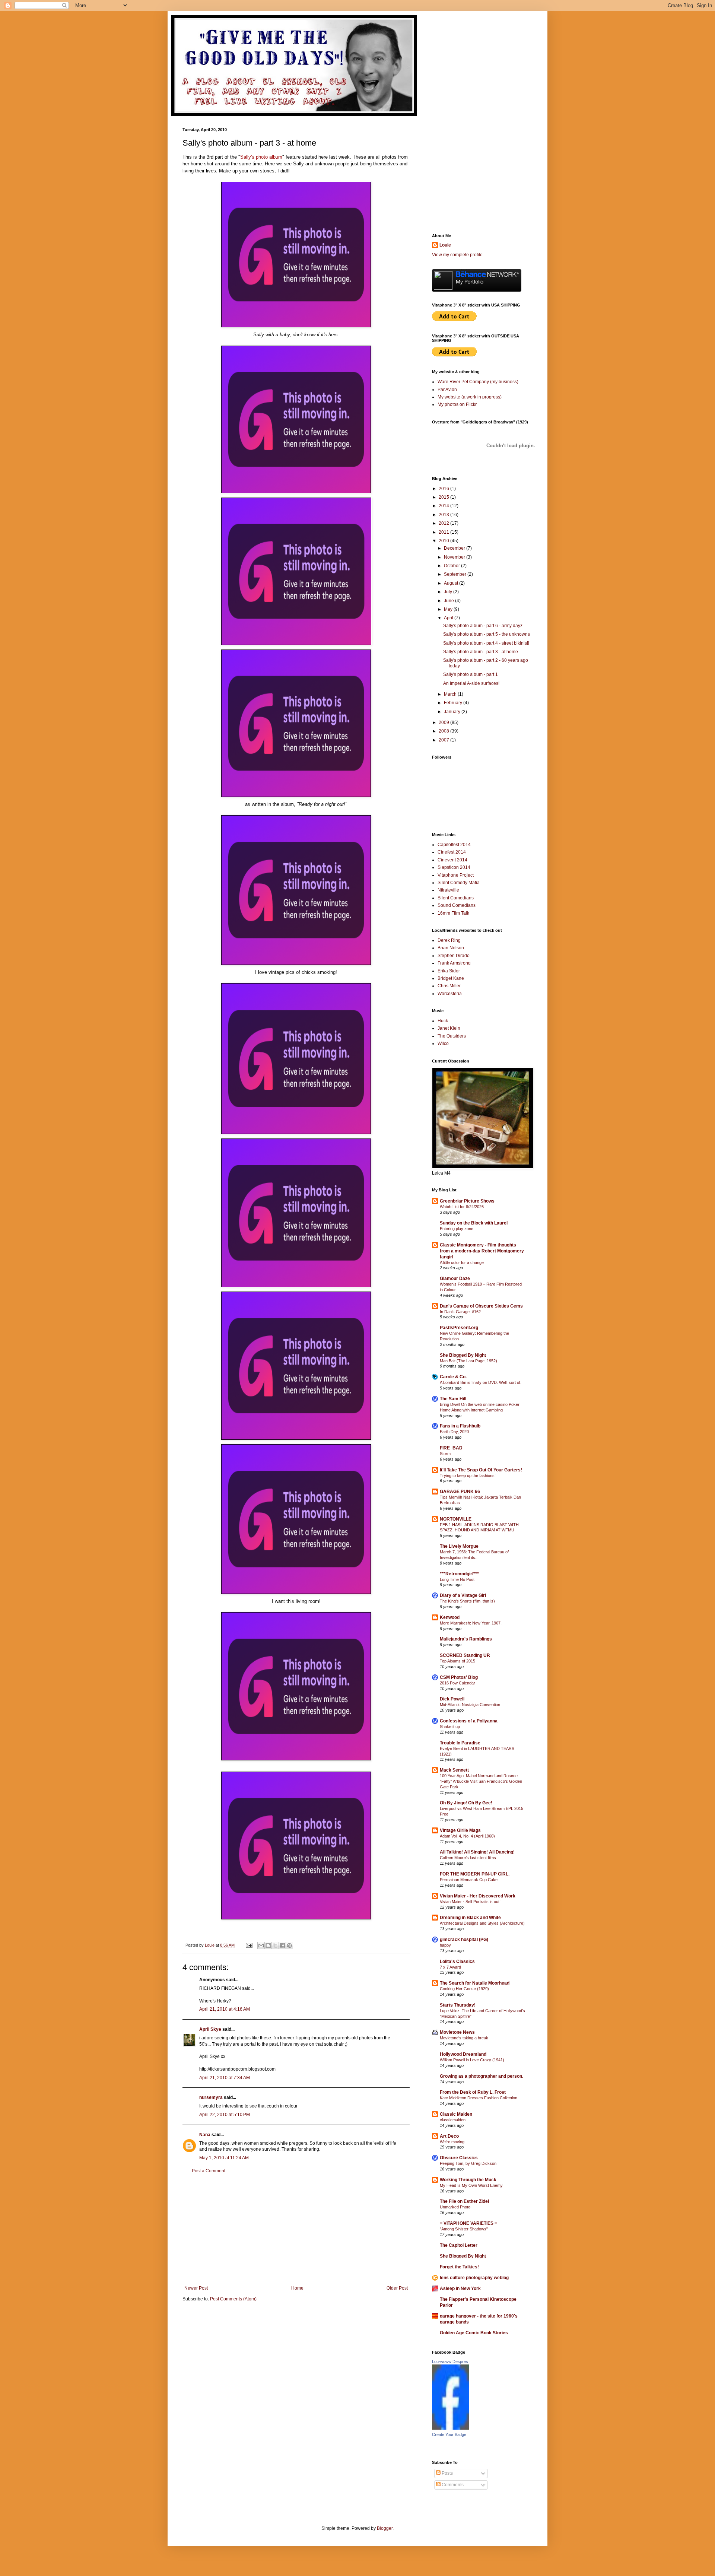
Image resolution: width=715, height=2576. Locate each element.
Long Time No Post (457, 1579)
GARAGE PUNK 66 (460, 1492)
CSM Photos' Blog (459, 1677)
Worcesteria (450, 994)
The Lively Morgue (459, 1546)
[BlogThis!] (268, 1946)
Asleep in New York (460, 2288)
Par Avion (447, 390)
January (453, 712)
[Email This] (261, 1946)
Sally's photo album (261, 157)
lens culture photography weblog (474, 2278)
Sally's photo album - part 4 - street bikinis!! (486, 643)
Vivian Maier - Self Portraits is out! (470, 1902)
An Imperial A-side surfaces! (471, 683)
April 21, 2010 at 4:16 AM (225, 2009)
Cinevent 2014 (452, 860)
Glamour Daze (455, 1279)
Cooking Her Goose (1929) (464, 1989)
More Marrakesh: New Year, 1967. (471, 1623)
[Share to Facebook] (282, 1946)
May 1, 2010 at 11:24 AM (224, 2158)
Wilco (443, 1044)
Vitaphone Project (456, 875)
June (449, 601)
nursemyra (211, 2097)
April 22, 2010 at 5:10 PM (225, 2115)
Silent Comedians (456, 898)
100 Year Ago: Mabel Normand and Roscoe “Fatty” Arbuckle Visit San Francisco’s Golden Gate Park (481, 1781)
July (449, 592)
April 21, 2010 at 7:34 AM (225, 2078)
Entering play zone (457, 1229)
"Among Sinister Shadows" (464, 2229)
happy (445, 1945)
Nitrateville (448, 890)
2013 (444, 515)
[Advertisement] (296, 2230)
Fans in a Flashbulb (460, 1426)
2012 (444, 523)
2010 (444, 541)
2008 (444, 731)
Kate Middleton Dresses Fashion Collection (479, 2098)
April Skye (210, 2029)
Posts (447, 2473)
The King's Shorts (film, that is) (467, 1601)
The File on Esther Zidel (464, 2201)
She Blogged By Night (463, 1355)
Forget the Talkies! (459, 2267)
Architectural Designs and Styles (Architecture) (482, 1923)
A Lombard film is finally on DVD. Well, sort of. (481, 1382)
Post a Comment (209, 2171)
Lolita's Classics (457, 1962)
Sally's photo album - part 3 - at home (481, 652)
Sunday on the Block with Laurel (474, 1223)
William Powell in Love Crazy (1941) (472, 2060)
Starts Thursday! (458, 2005)
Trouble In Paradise (460, 1743)
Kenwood (450, 1617)
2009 (444, 722)
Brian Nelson (451, 948)
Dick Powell (452, 1699)
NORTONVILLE (456, 1519)
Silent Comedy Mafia (459, 883)
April (449, 618)
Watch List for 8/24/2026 (462, 1207)
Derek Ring (449, 940)
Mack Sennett (454, 1770)
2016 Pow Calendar (457, 1683)
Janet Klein (449, 1028)
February (454, 703)
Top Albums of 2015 (457, 1661)
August (452, 583)
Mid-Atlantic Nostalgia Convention (470, 1705)
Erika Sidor (449, 971)
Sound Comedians (457, 905)
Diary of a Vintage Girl (463, 1595)
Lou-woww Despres (450, 2361)
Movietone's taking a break (464, 2038)
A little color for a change (462, 1262)
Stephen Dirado (454, 956)
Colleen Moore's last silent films (468, 1858)
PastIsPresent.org (459, 1328)
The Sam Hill (453, 1399)
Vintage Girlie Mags (460, 1830)
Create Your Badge (449, 2434)
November (455, 557)
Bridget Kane (451, 978)
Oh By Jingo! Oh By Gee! (466, 1803)
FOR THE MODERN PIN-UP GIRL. (475, 1874)
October (452, 566)
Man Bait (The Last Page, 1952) (468, 1361)
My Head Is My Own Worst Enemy (471, 2185)
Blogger (385, 2528)
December (455, 548)
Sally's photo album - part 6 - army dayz (483, 626)
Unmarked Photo (455, 2207)
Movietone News (457, 2032)
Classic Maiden (456, 2114)
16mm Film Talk (453, 913)
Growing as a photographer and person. (482, 2076)
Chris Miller (449, 986)
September (456, 574)
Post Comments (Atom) (233, 2299)
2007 (444, 740)
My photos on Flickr (457, 404)
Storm (445, 1454)
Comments (452, 2485)
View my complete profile (457, 255)
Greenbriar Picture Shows (467, 1201)
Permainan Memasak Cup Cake (469, 1880)
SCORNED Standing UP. (465, 1655)
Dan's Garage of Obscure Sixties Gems (481, 1306)
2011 (444, 532)
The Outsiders (452, 1036)
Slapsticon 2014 (454, 867)
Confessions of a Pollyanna (469, 1721)
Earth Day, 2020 (454, 1432)
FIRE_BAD (451, 1448)
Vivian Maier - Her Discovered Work (478, 1896)
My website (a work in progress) (470, 397)
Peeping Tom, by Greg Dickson (468, 2163)
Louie (445, 245)
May (449, 609)
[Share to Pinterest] (289, 1946)
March (451, 694)
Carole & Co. (453, 1377)
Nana (205, 2135)
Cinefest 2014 (452, 852)
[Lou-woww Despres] (451, 2428)
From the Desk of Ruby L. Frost (473, 2092)
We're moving (452, 2142)
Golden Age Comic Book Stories (474, 2333)
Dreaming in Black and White (470, 1918)
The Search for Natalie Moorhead (475, 1983)
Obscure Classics (459, 2158)
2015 (444, 497)
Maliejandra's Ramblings (466, 1639)
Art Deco (449, 2136)
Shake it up (450, 1727)
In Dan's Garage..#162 (460, 1312)
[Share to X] (275, 1946)
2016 (444, 489)
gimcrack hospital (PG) (464, 1940)
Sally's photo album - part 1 (471, 674)
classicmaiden (453, 2120)
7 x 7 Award (450, 1967)
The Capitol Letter (459, 2245)
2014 (444, 506)
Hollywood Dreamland (463, 2054)
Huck (443, 1021)
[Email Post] (249, 1945)
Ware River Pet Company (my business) (478, 382)
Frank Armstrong (454, 963)
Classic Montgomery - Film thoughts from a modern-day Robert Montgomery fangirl (482, 1251)
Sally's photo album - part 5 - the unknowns (487, 634)
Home (297, 2288)
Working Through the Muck (468, 2180)
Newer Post (196, 2288)
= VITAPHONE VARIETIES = (468, 2223)
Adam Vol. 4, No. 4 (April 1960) (467, 1836)
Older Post (397, 2288)
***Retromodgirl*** (459, 1574)
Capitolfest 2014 (454, 845)
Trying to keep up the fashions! (468, 1476)
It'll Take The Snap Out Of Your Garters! (481, 1470)
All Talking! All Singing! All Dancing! (477, 1852)
